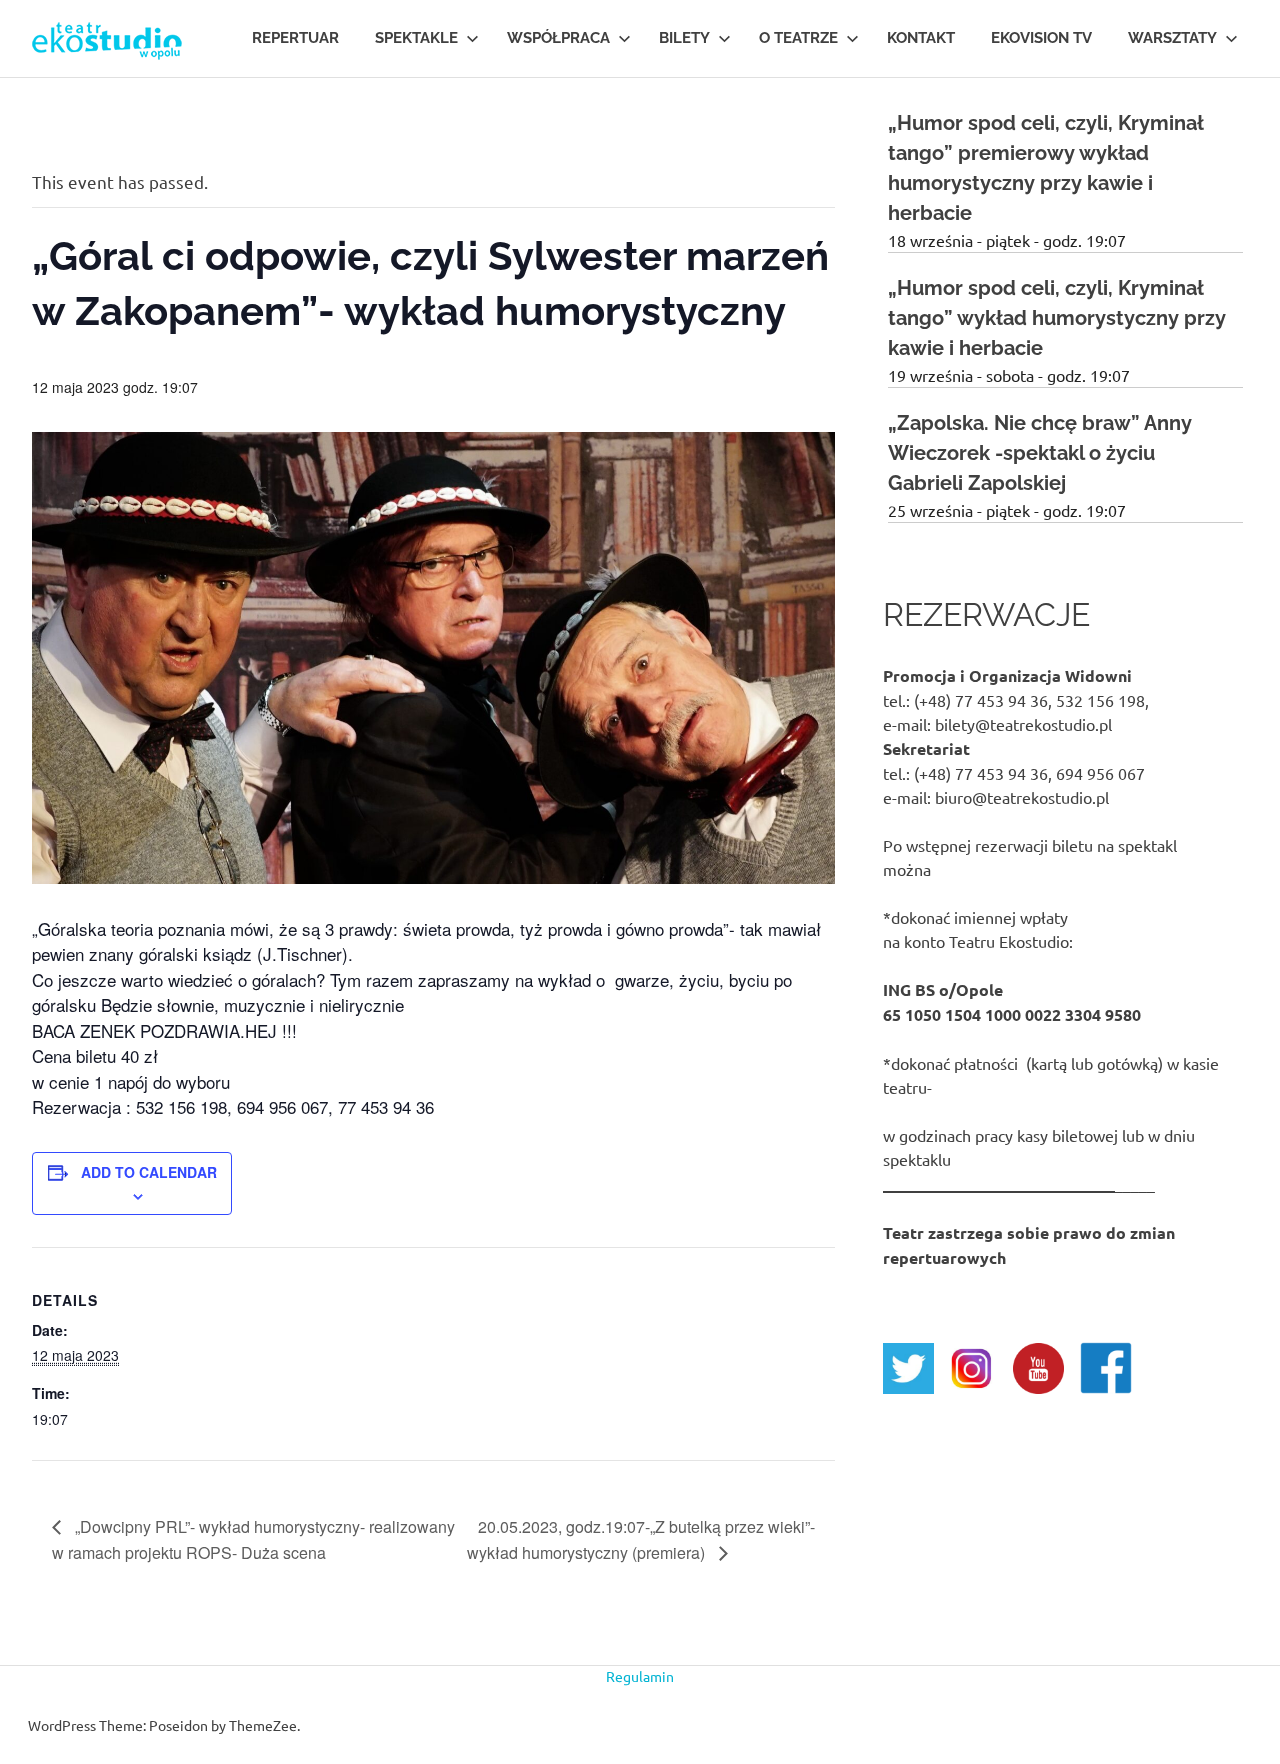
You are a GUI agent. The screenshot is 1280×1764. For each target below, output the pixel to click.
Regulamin (640, 1676)
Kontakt (921, 38)
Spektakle (416, 38)
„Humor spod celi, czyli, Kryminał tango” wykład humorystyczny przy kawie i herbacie (1057, 318)
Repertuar (295, 38)
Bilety (684, 38)
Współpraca (558, 38)
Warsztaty (1172, 38)
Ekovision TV (1041, 38)
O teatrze (798, 38)
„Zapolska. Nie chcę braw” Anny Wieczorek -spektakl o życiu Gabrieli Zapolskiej (1040, 453)
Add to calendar (149, 1172)
